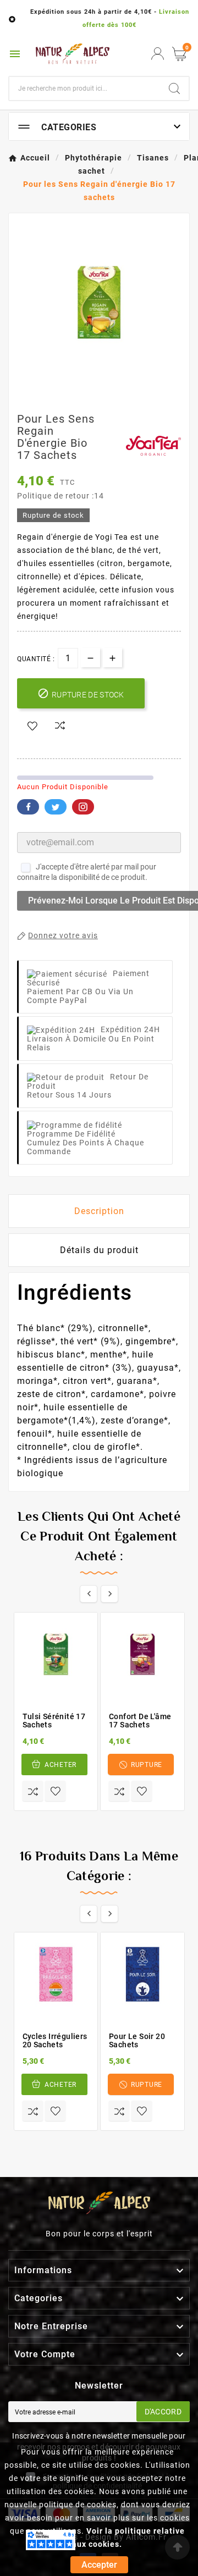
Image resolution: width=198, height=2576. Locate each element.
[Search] (174, 88)
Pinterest (83, 807)
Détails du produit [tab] (99, 1250)
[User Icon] (158, 54)
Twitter (56, 807)
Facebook (28, 807)
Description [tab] (99, 1211)
